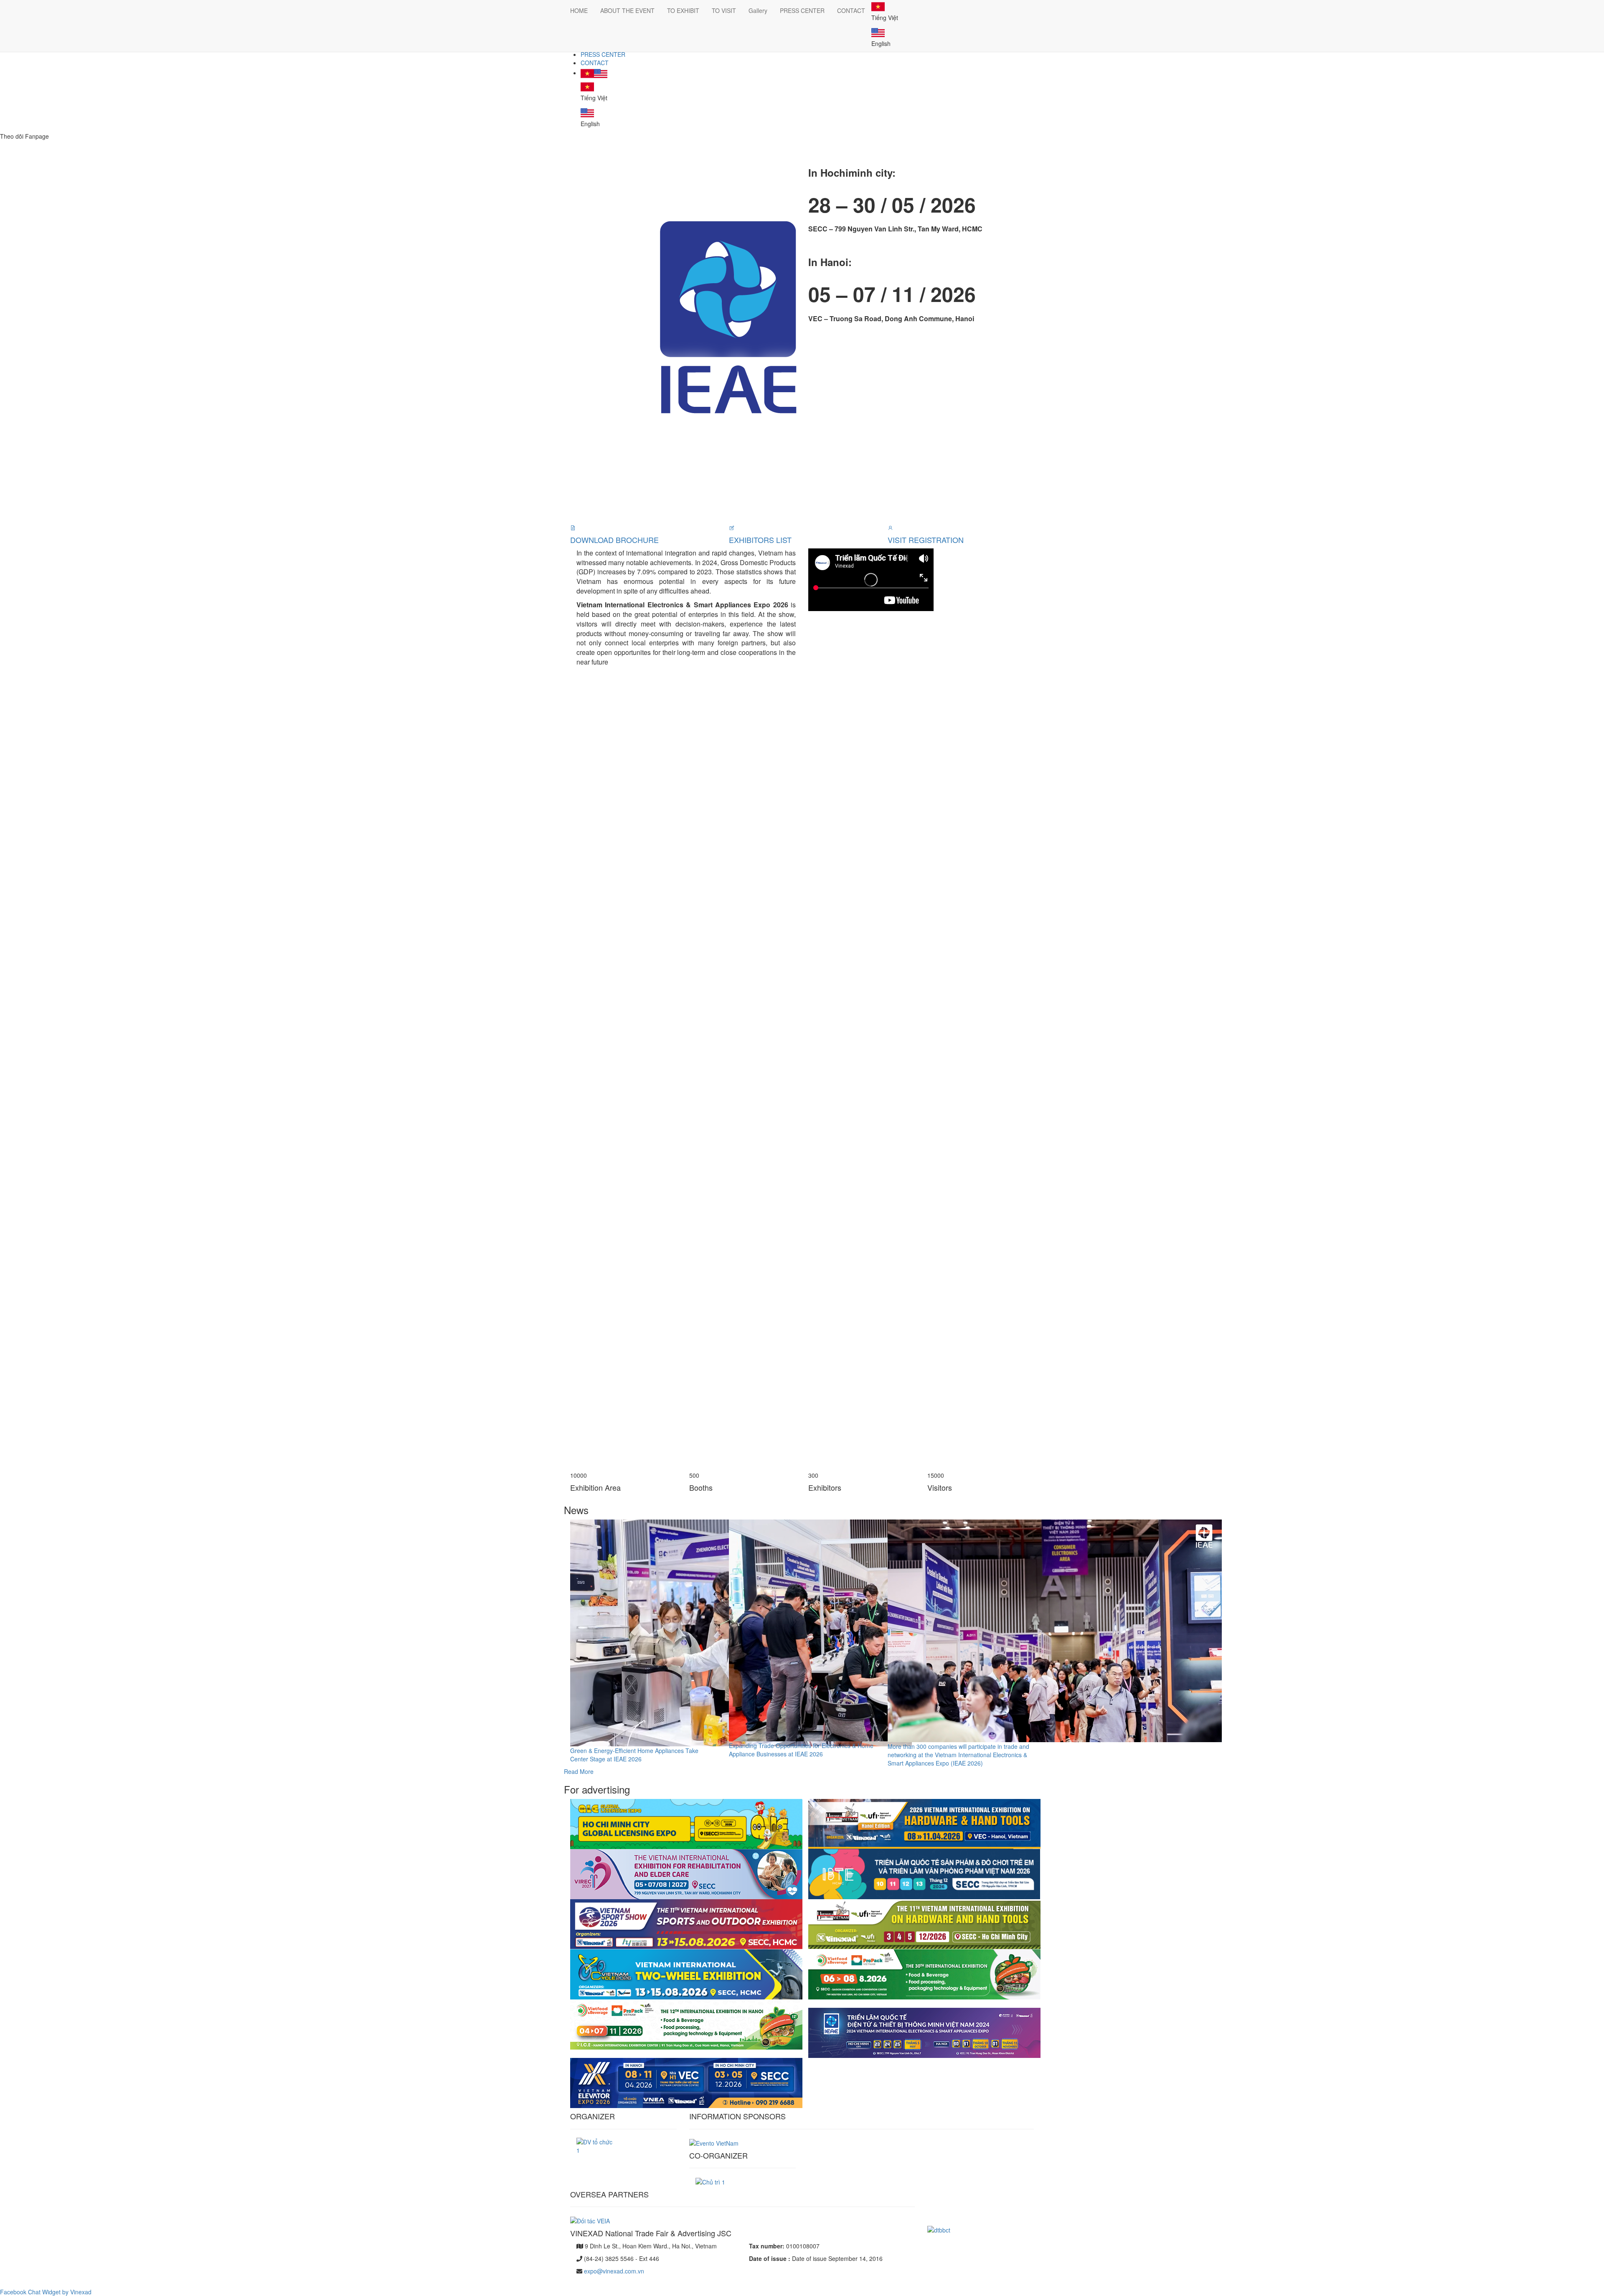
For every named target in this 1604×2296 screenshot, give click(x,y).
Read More (579, 1771)
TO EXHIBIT (683, 10)
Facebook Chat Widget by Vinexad (46, 2292)
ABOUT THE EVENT (627, 10)
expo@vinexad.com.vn (614, 2271)
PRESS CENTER (603, 54)
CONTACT (595, 63)
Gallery (758, 10)
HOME (579, 10)
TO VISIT (724, 10)
